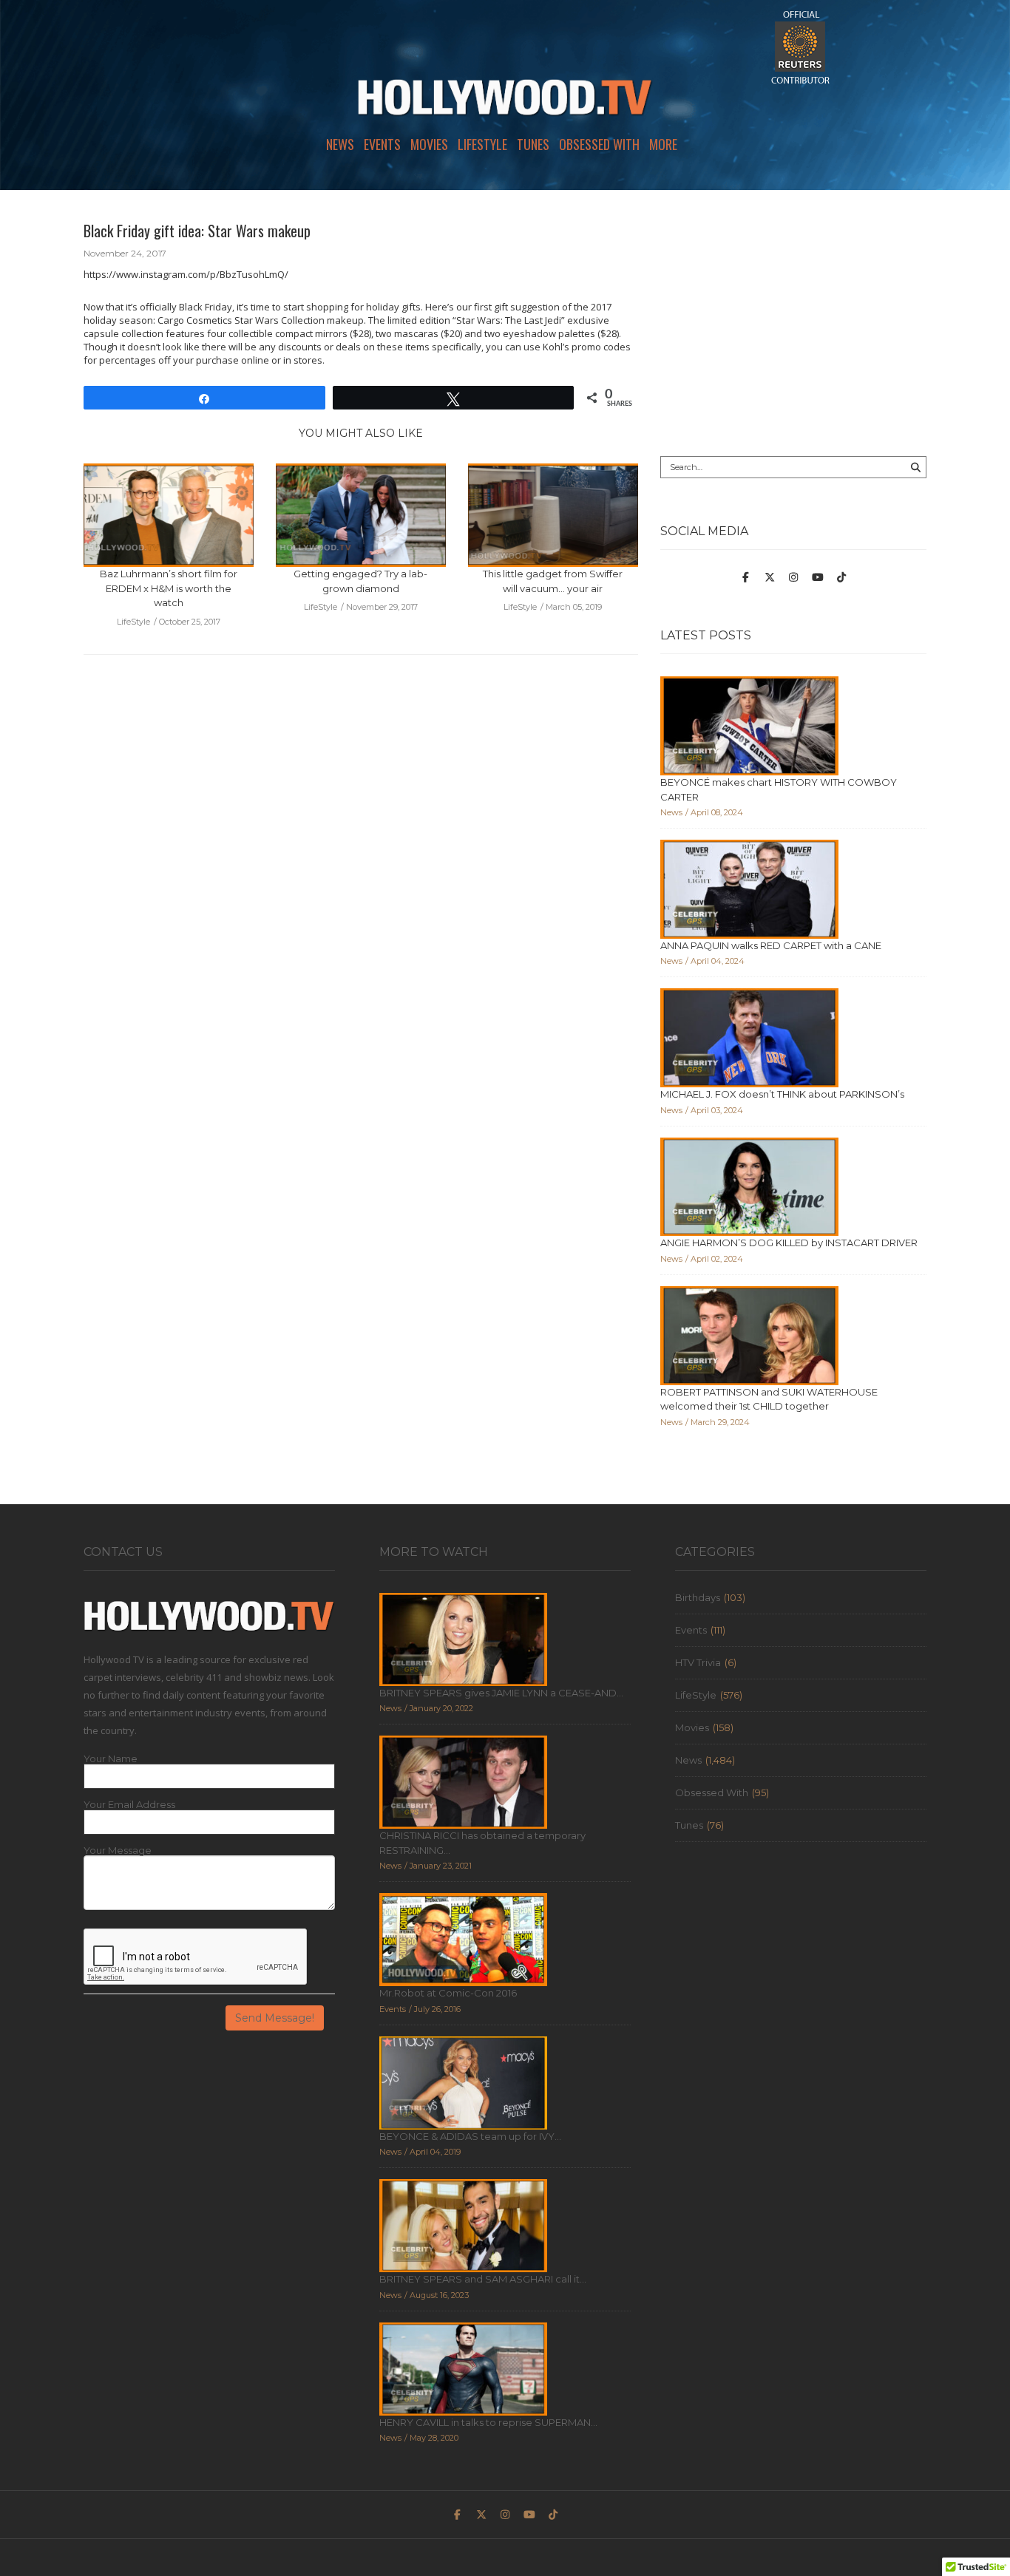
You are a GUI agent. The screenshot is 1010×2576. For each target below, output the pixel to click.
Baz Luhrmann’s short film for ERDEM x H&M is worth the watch (169, 588)
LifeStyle (482, 144)
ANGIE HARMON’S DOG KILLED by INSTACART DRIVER (789, 1243)
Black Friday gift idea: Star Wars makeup (197, 231)
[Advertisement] (793, 323)
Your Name (111, 1759)
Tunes (533, 144)
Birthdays (698, 1597)
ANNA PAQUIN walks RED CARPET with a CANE (771, 945)
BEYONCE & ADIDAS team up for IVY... (470, 2136)
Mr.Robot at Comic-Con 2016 (448, 1993)
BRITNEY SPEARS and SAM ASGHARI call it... (483, 2279)
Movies (429, 144)
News (340, 144)
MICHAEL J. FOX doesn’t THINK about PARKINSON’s (782, 1094)
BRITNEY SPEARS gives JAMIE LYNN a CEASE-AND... (501, 1693)
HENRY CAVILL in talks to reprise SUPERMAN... (488, 2422)
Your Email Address (129, 1805)
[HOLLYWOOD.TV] (505, 103)
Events (382, 144)
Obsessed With (599, 144)
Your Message (118, 1851)
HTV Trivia (698, 1662)
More (663, 144)
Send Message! (275, 2018)
